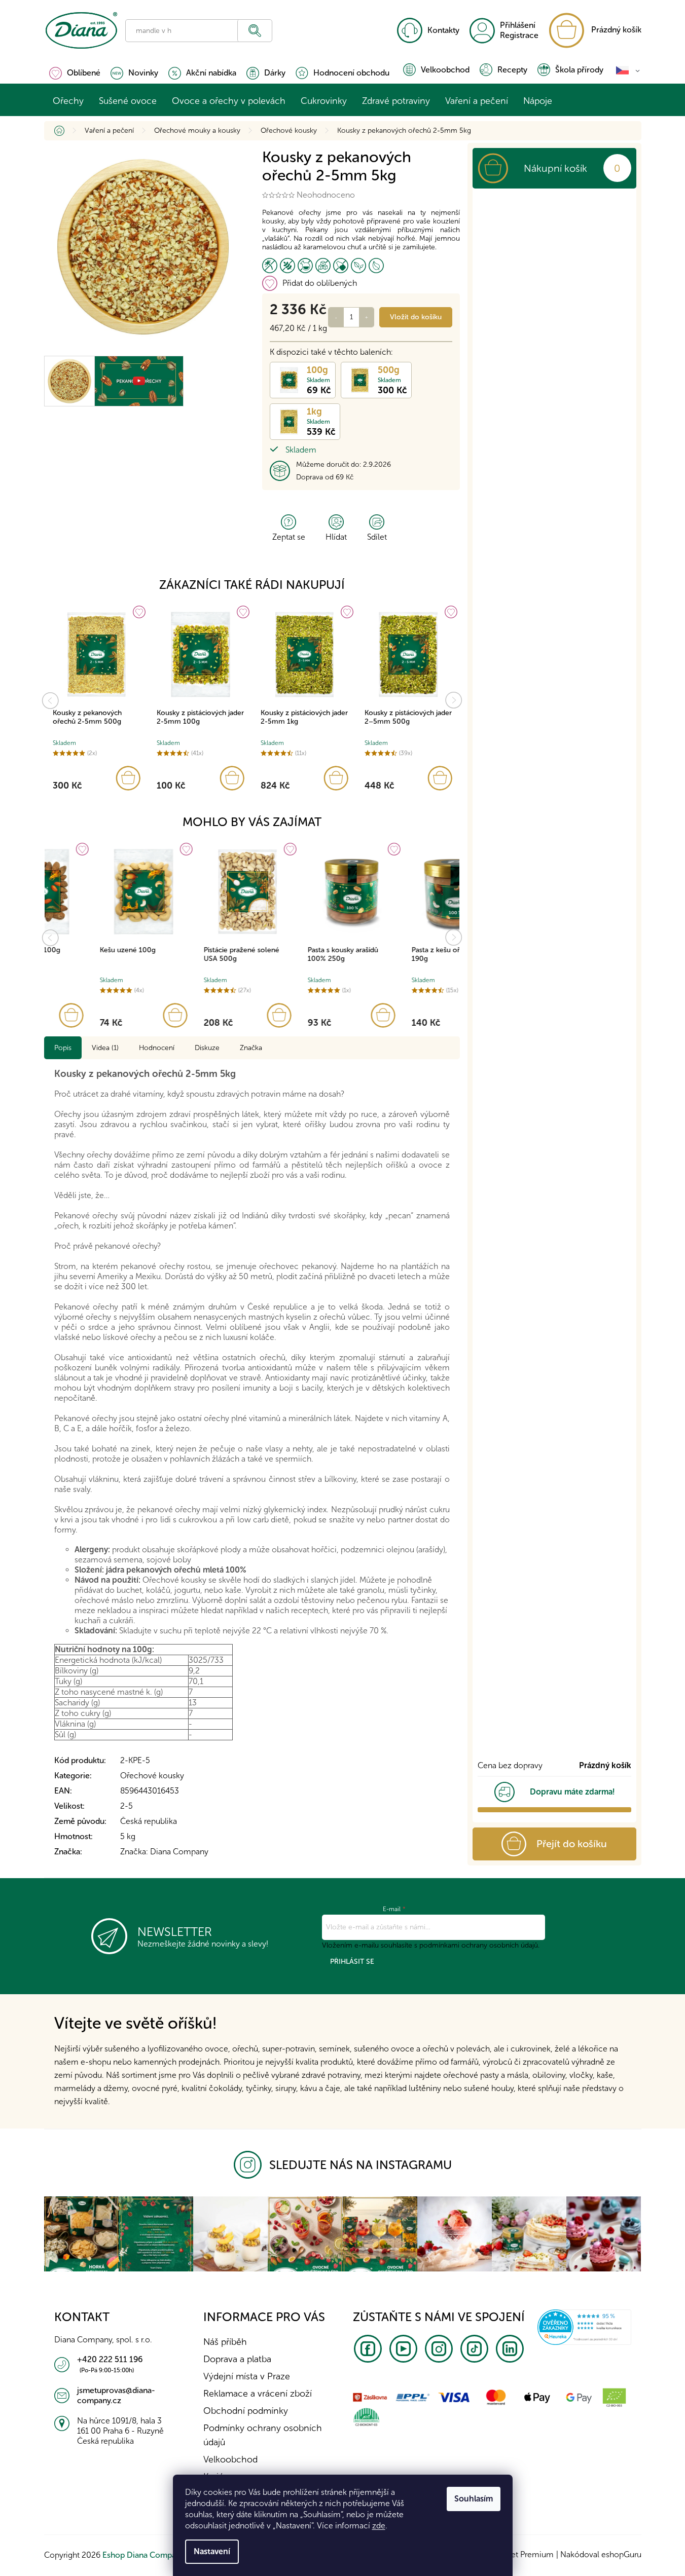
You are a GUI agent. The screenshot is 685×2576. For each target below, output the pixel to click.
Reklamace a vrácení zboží (258, 2394)
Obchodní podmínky (246, 2411)
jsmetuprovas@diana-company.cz (116, 2395)
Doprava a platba (237, 2359)
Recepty (512, 70)
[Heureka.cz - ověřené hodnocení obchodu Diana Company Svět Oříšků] (584, 2326)
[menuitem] (68, 101)
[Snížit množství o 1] (336, 317)
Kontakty (443, 30)
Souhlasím (474, 2499)
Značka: (164, 1852)
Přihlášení (518, 25)
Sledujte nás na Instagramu (360, 2165)
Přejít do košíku (572, 1844)
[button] (97, 778)
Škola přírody (579, 70)
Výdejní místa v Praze (247, 2376)
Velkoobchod (445, 70)
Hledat (255, 31)
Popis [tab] (63, 1048)
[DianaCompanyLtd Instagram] (251, 2165)
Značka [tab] (251, 1048)
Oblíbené (84, 73)
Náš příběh (225, 2342)
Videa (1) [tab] (105, 1048)
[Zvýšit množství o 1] (367, 317)
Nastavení (212, 2551)
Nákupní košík (555, 168)
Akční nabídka (211, 73)
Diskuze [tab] (207, 1048)
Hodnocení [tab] (157, 1048)
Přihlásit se (352, 1962)
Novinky (143, 73)
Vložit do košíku (416, 317)
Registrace (519, 35)
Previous (50, 700)
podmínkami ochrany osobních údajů (479, 1945)
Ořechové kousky (152, 1776)
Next (454, 700)
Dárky (275, 73)
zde (379, 2526)
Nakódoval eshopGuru (601, 2554)
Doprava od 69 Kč (325, 477)
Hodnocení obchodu (351, 73)
